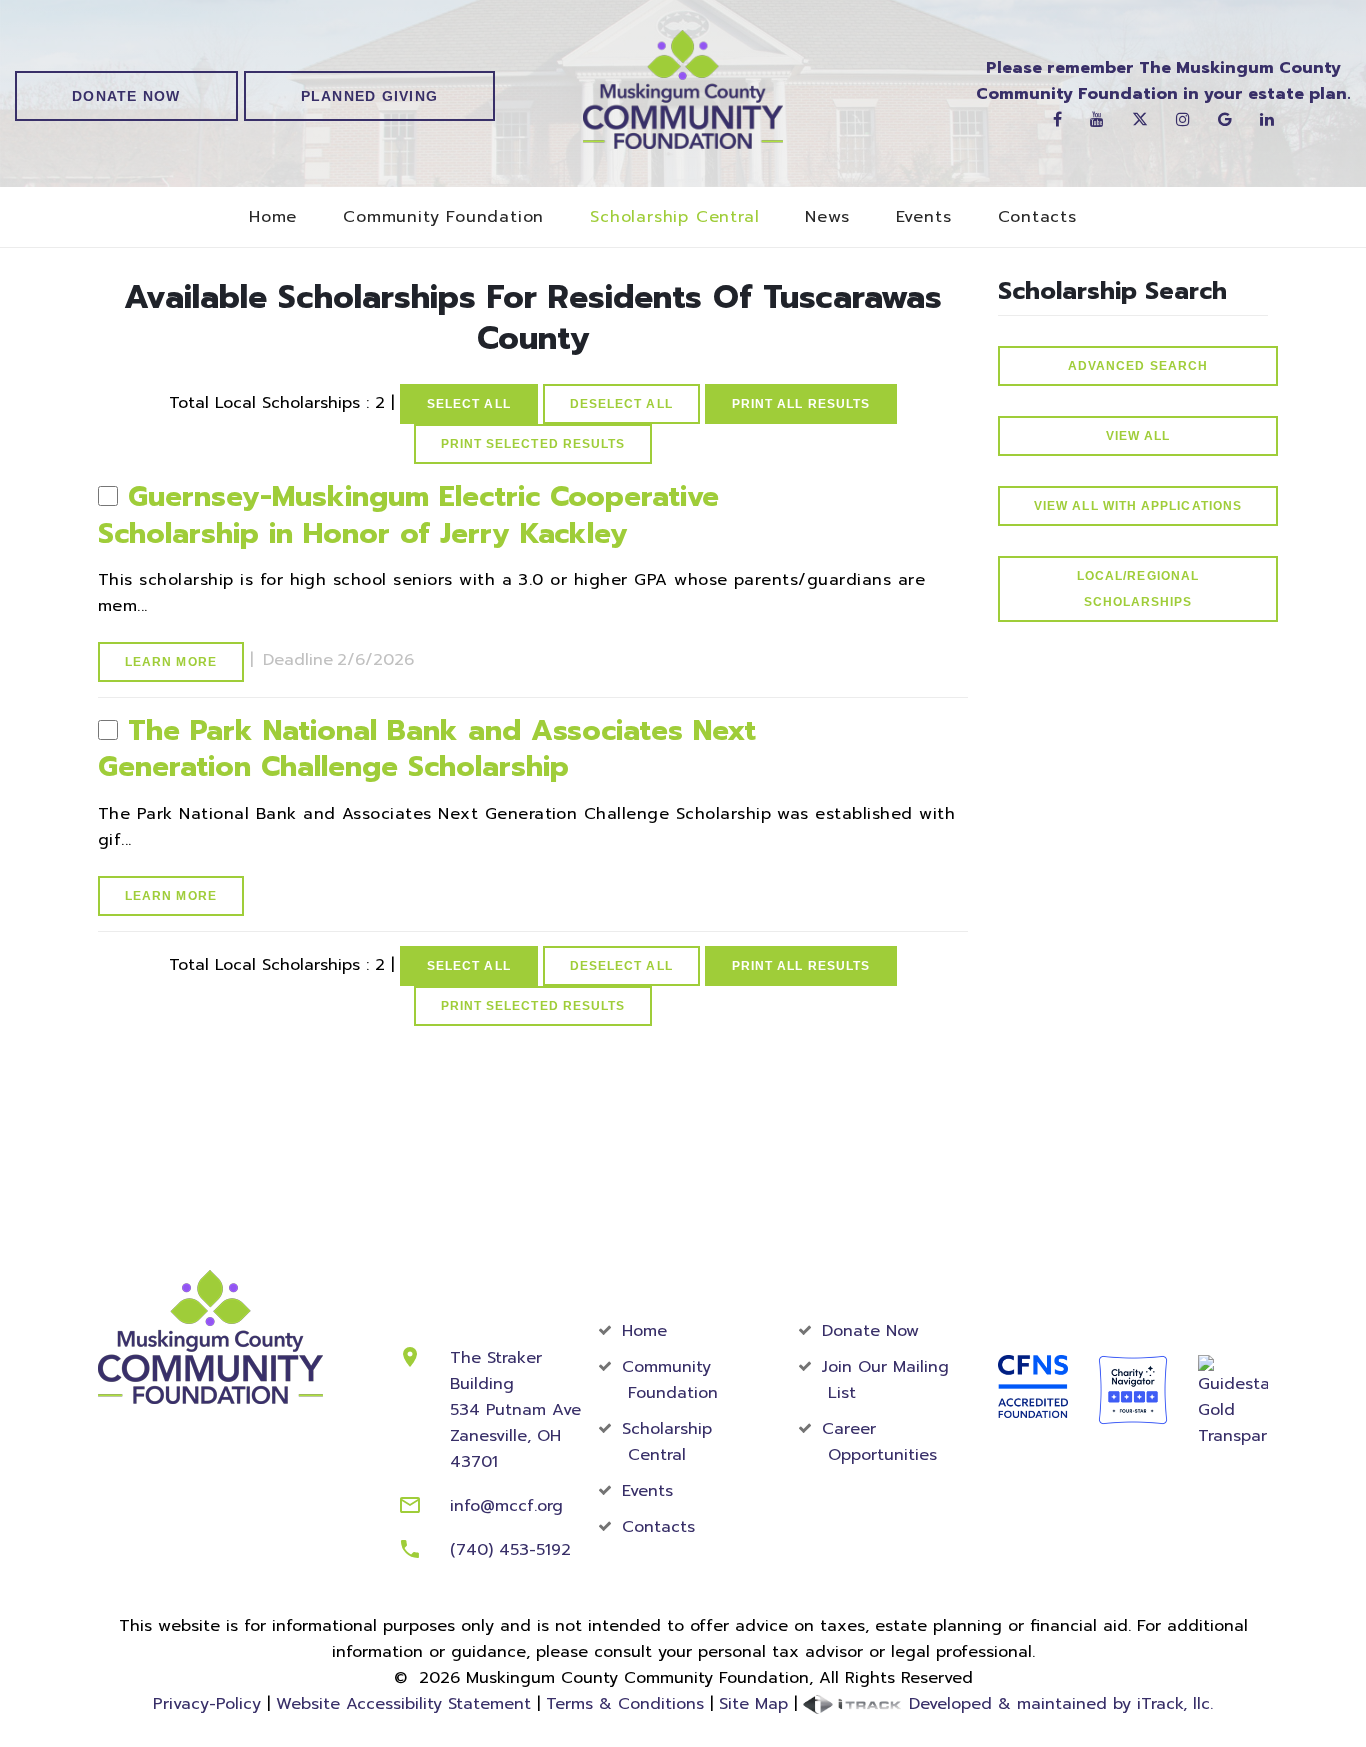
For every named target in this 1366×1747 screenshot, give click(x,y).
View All (1138, 436)
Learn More (171, 662)
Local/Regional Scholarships (1138, 589)
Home (273, 217)
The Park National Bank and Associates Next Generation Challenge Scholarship (427, 748)
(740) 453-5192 (510, 1550)
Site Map (753, 1704)
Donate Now (126, 96)
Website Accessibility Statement (403, 1704)
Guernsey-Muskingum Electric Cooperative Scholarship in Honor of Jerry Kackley (408, 514)
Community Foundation (443, 217)
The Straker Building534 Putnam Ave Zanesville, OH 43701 (515, 1410)
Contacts (1037, 217)
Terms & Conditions (625, 1704)
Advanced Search (1138, 366)
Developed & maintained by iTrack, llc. (1058, 1704)
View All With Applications (1138, 506)
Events (924, 217)
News (827, 217)
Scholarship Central (674, 217)
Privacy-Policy (207, 1704)
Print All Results (801, 404)
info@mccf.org (506, 1506)
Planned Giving (370, 96)
